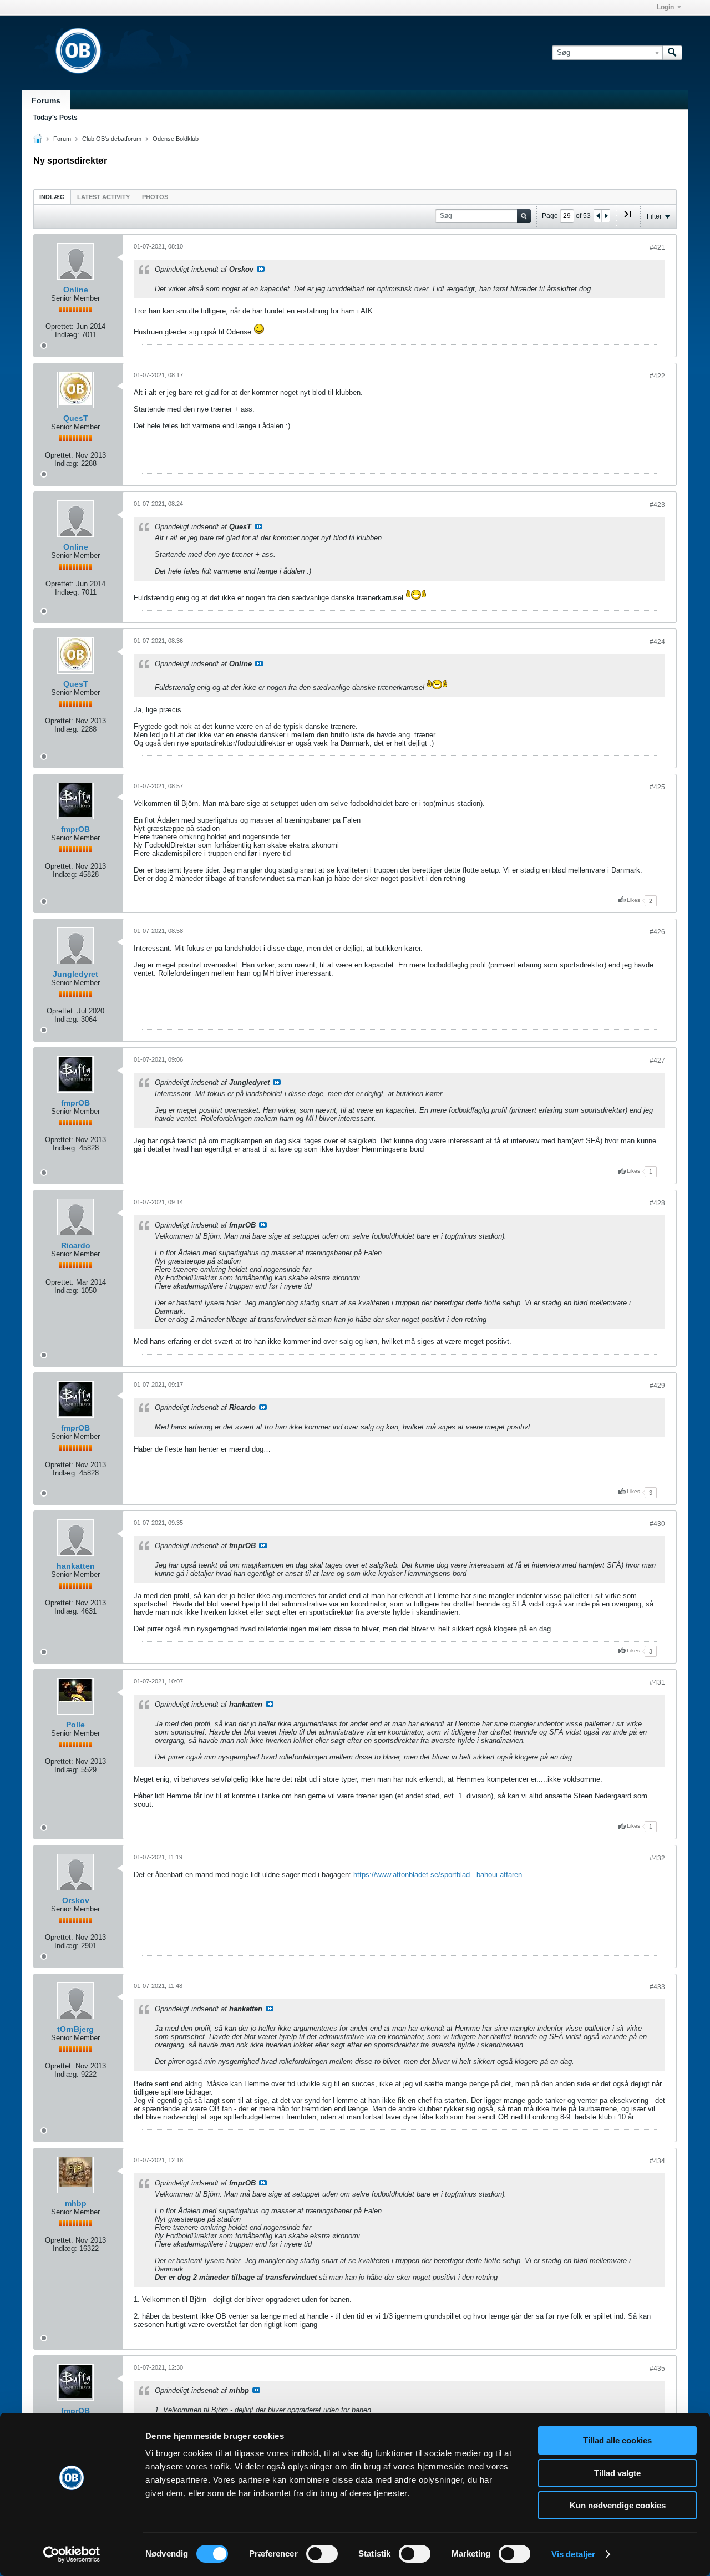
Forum (62, 139)
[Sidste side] (628, 219)
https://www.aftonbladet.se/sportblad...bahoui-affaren (438, 1875)
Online (76, 290)
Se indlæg (261, 269)
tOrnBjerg (75, 2029)
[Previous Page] (598, 216)
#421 (657, 247)
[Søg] (672, 53)
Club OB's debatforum (112, 139)
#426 (657, 932)
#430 (657, 1524)
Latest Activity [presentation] (103, 197)
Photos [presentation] (155, 197)
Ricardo (76, 1245)
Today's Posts (55, 118)
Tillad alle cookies (617, 2440)
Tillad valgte (617, 2473)
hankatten (76, 1566)
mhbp (76, 2203)
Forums (46, 100)
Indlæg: (67, 335)
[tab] (52, 197)
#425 (657, 787)
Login (665, 7)
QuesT (76, 418)
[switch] (322, 2554)
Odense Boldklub (176, 139)
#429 (657, 1386)
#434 (657, 2161)
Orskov (76, 1900)
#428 (657, 1203)
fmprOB (75, 829)
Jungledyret (75, 974)
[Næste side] (606, 216)
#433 (657, 1987)
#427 (657, 1061)
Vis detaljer (573, 2554)
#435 (657, 2369)
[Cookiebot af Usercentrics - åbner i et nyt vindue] (72, 2554)
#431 (657, 1682)
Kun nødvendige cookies (618, 2505)
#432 (657, 1858)
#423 (657, 505)
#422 (657, 376)
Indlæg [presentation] (52, 197)
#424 (657, 642)
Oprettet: (60, 326)
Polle (75, 1725)
